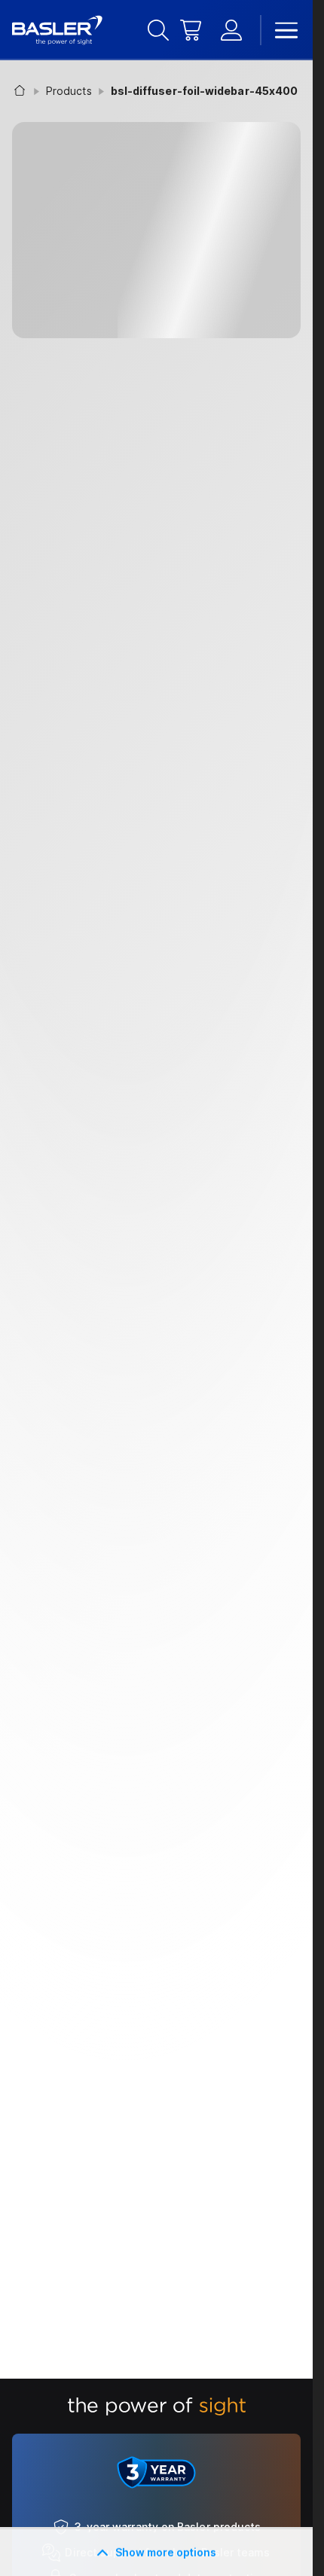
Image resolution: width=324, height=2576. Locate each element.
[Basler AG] (57, 30)
